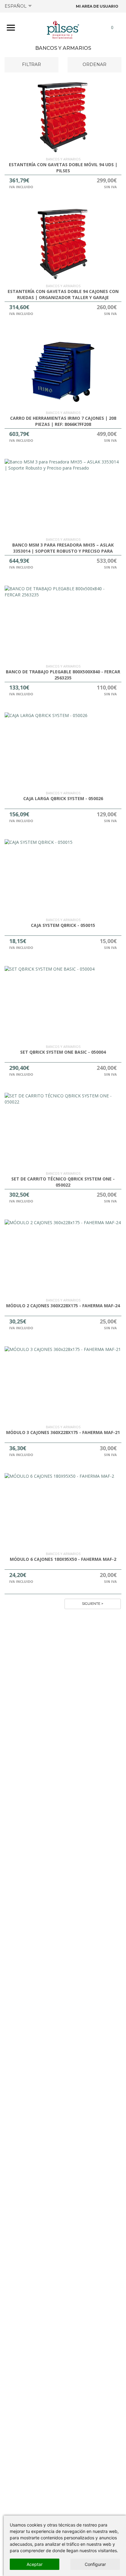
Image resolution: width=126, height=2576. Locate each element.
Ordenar (94, 64)
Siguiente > (93, 1604)
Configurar (95, 2564)
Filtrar (31, 64)
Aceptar (35, 2564)
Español (16, 6)
